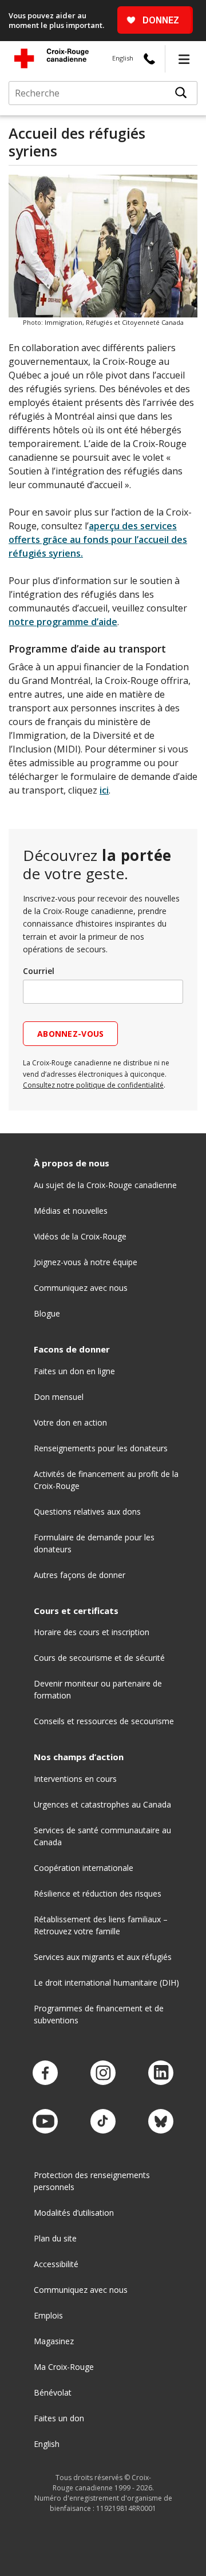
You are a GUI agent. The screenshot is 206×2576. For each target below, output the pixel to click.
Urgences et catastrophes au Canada (102, 1804)
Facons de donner (72, 1349)
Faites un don (59, 2418)
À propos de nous (72, 1163)
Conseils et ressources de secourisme (104, 1721)
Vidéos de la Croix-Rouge (80, 1236)
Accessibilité (56, 2264)
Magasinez (54, 2341)
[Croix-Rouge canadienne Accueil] (51, 58)
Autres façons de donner (80, 1575)
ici (104, 790)
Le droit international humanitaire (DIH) (106, 1983)
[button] (184, 59)
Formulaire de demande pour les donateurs (94, 1543)
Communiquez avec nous (81, 1288)
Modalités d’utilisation (74, 2213)
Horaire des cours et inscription (92, 1632)
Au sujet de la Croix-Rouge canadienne (105, 1185)
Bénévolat (53, 2392)
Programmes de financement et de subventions (99, 2014)
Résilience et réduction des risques (98, 1893)
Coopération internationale (84, 1868)
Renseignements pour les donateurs (101, 1448)
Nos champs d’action (79, 1757)
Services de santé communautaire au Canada (102, 1836)
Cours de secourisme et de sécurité (99, 1658)
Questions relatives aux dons (87, 1512)
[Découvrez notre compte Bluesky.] (161, 2122)
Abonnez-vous (70, 1034)
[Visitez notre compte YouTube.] (45, 2122)
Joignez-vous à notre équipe (86, 1262)
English (123, 58)
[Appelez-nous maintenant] (149, 59)
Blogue (47, 1313)
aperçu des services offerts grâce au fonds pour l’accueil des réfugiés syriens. (98, 540)
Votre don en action (70, 1422)
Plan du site (55, 2238)
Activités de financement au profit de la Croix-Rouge (106, 1480)
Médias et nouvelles (71, 1211)
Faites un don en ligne (74, 1371)
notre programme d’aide (63, 622)
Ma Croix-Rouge (64, 2367)
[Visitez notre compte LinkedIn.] (161, 2073)
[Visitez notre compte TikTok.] (103, 2122)
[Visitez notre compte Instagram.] (103, 2073)
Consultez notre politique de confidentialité (93, 1085)
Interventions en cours (75, 1779)
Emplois (48, 2315)
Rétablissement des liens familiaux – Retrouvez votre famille (101, 1925)
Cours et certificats (76, 1611)
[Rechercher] (181, 93)
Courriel (39, 971)
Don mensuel (59, 1397)
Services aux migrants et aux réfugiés (103, 1957)
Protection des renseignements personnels (92, 2181)
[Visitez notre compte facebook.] (45, 2073)
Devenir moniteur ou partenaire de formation (98, 1689)
